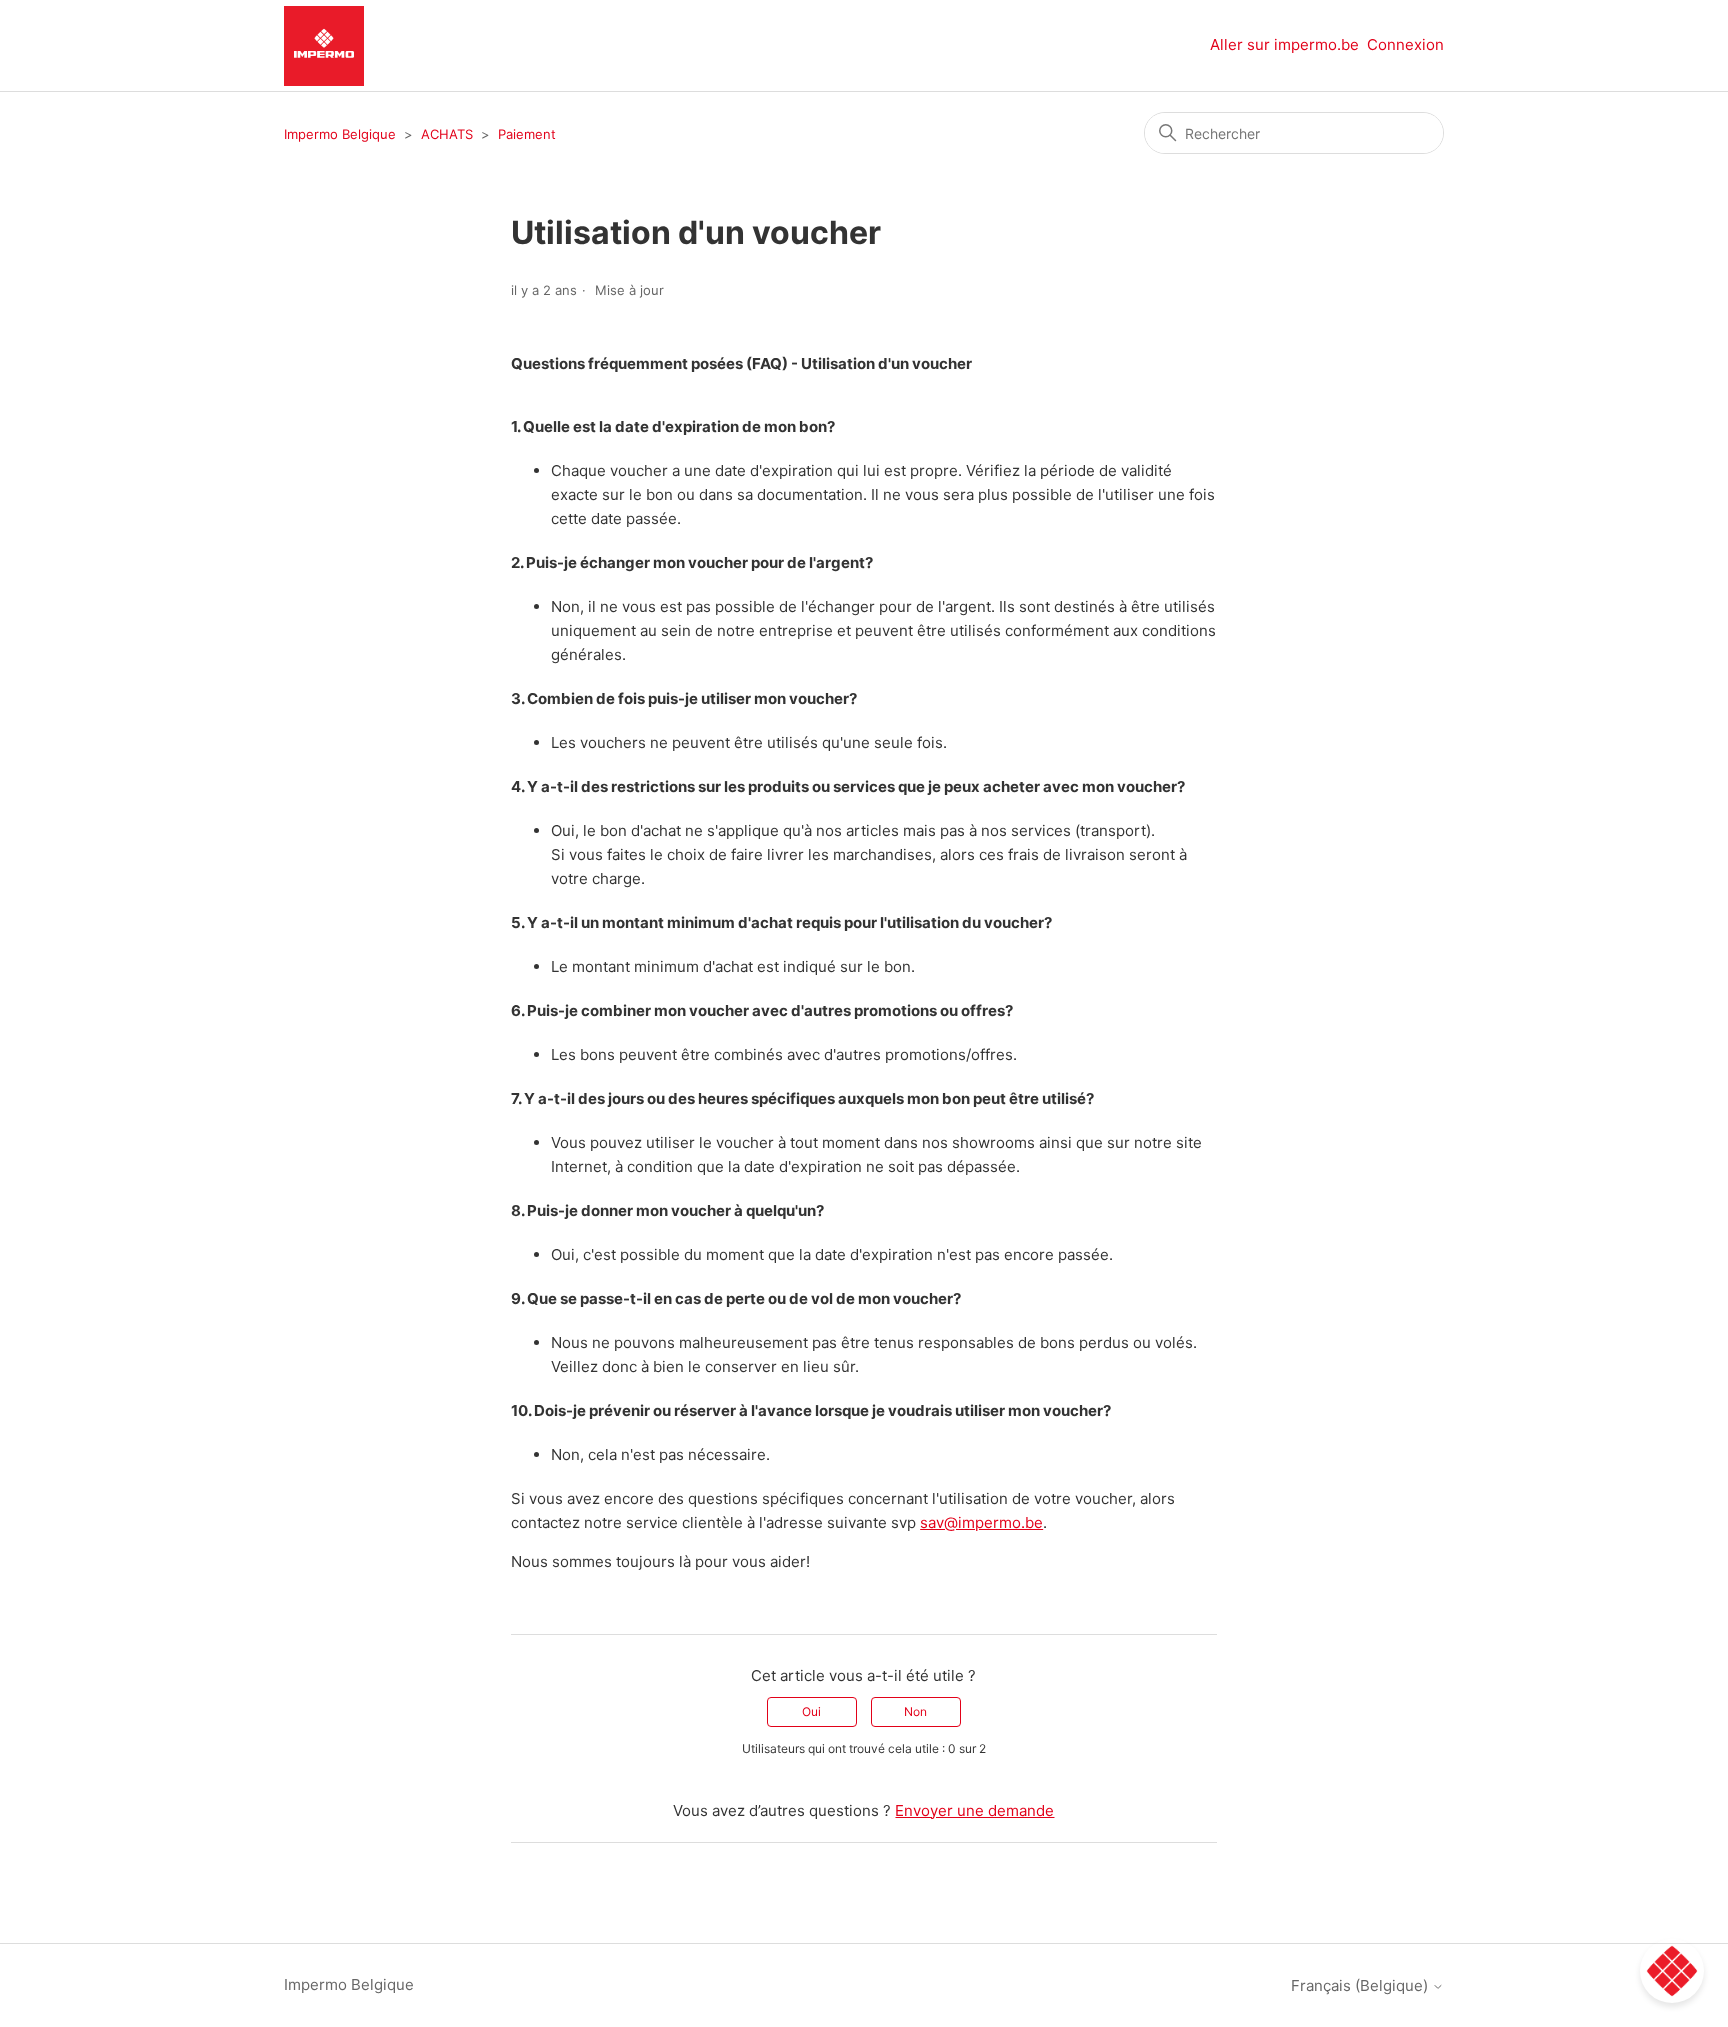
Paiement (527, 134)
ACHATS (447, 134)
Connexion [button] (1405, 44)
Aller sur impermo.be (1284, 44)
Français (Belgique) (1361, 1985)
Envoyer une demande (974, 1810)
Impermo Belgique (340, 134)
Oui (811, 1711)
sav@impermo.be (981, 1522)
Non (915, 1711)
